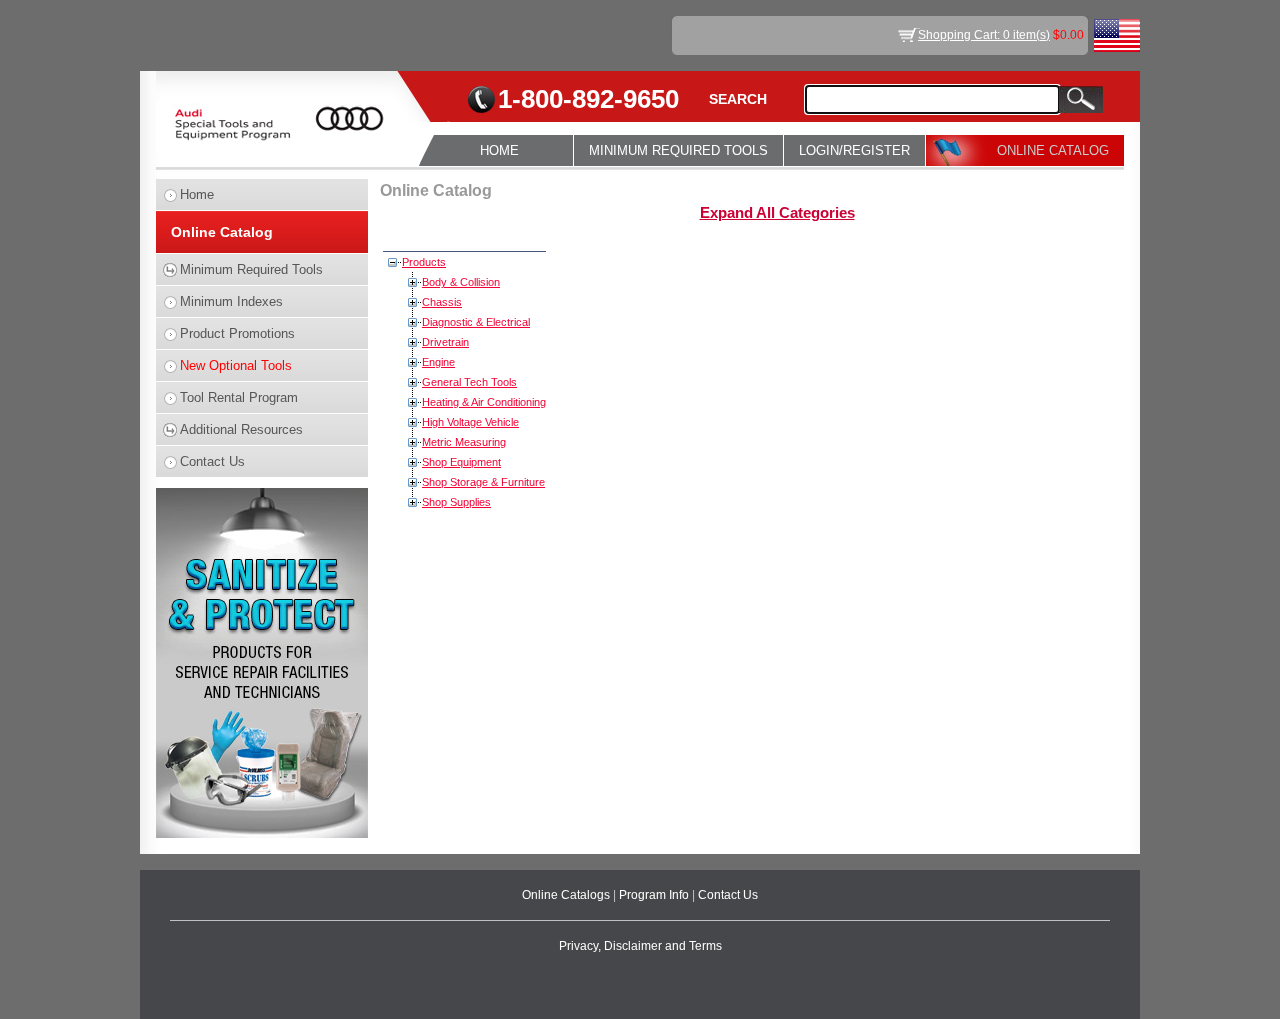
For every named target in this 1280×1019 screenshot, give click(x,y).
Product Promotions (237, 333)
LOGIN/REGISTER (854, 150)
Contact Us (212, 461)
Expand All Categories (777, 213)
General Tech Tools (469, 382)
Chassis (442, 302)
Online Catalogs (567, 895)
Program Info (655, 895)
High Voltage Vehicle (470, 422)
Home (197, 194)
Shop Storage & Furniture (483, 482)
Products (424, 262)
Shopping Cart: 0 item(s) (984, 35)
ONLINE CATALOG (1053, 150)
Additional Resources (241, 429)
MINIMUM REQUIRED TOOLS (678, 150)
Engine (438, 362)
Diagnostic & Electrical (476, 322)
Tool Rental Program (239, 397)
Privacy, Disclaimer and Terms (640, 946)
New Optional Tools (236, 365)
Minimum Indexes (231, 301)
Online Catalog (222, 232)
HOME (499, 150)
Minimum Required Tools (251, 269)
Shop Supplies (456, 502)
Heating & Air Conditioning (484, 402)
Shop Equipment (461, 462)
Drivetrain (445, 342)
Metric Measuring (464, 442)
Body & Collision (461, 282)
